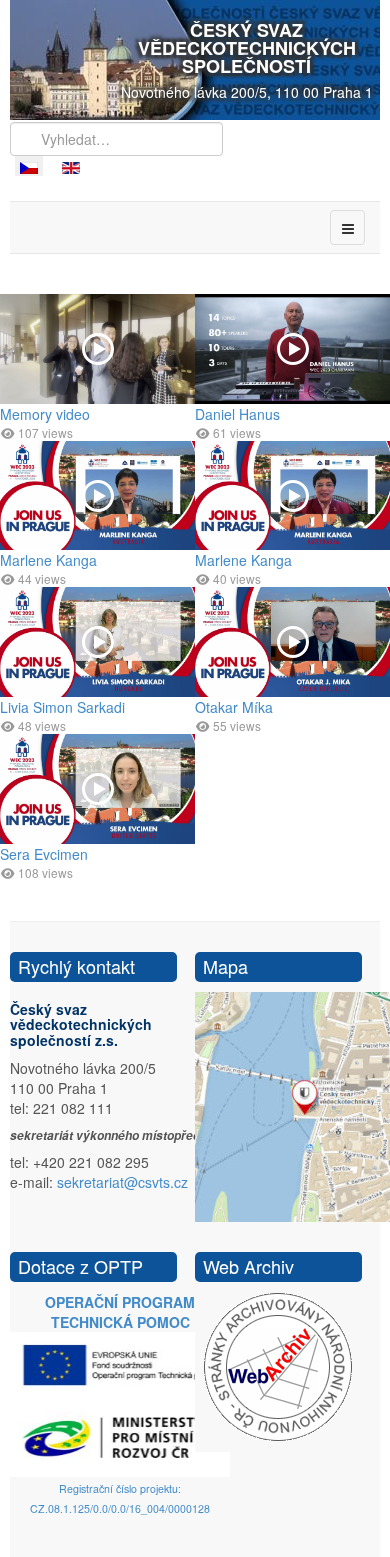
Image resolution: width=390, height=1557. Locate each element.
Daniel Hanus (237, 414)
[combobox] (116, 139)
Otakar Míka (234, 707)
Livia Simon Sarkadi (62, 707)
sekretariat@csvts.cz (122, 1182)
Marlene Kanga (48, 560)
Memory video (45, 414)
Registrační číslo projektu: (120, 1488)
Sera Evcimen (44, 854)
